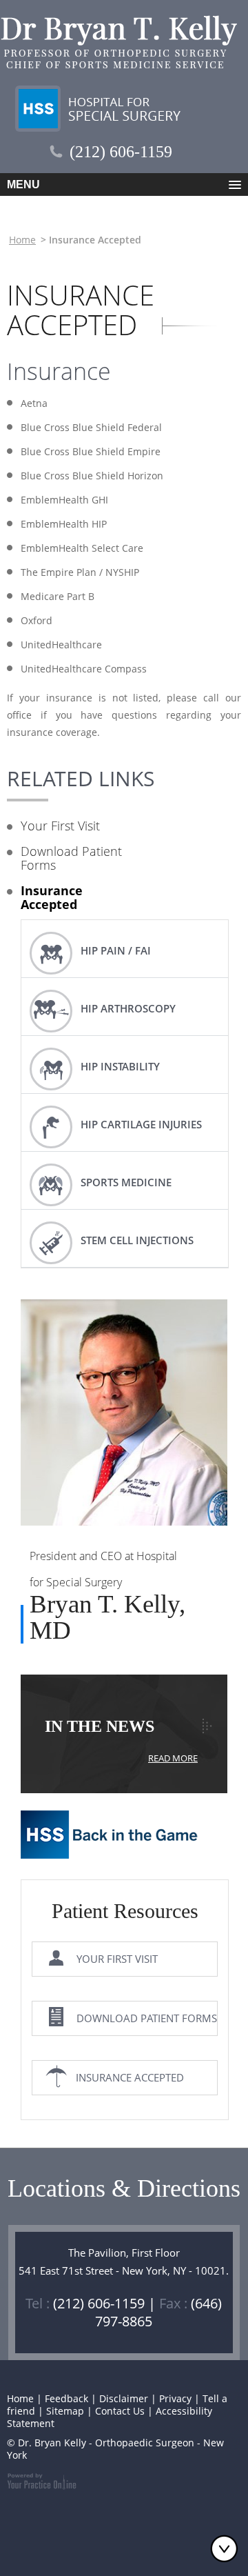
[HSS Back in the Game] (111, 1844)
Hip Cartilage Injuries (141, 1124)
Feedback (66, 2398)
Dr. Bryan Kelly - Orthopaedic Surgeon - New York (115, 2449)
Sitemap (65, 2411)
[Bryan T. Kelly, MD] (124, 1418)
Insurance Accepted (52, 897)
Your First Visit (60, 826)
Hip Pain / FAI (116, 950)
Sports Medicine (126, 1182)
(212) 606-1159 (121, 152)
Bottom (227, 2548)
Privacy (175, 2398)
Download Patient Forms (71, 858)
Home (22, 240)
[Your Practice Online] (42, 2480)
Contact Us (120, 2411)
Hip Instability (120, 1066)
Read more (173, 1758)
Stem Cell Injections (137, 1240)
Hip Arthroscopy (128, 1008)
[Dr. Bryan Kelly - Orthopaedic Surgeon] (120, 42)
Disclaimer (124, 2398)
